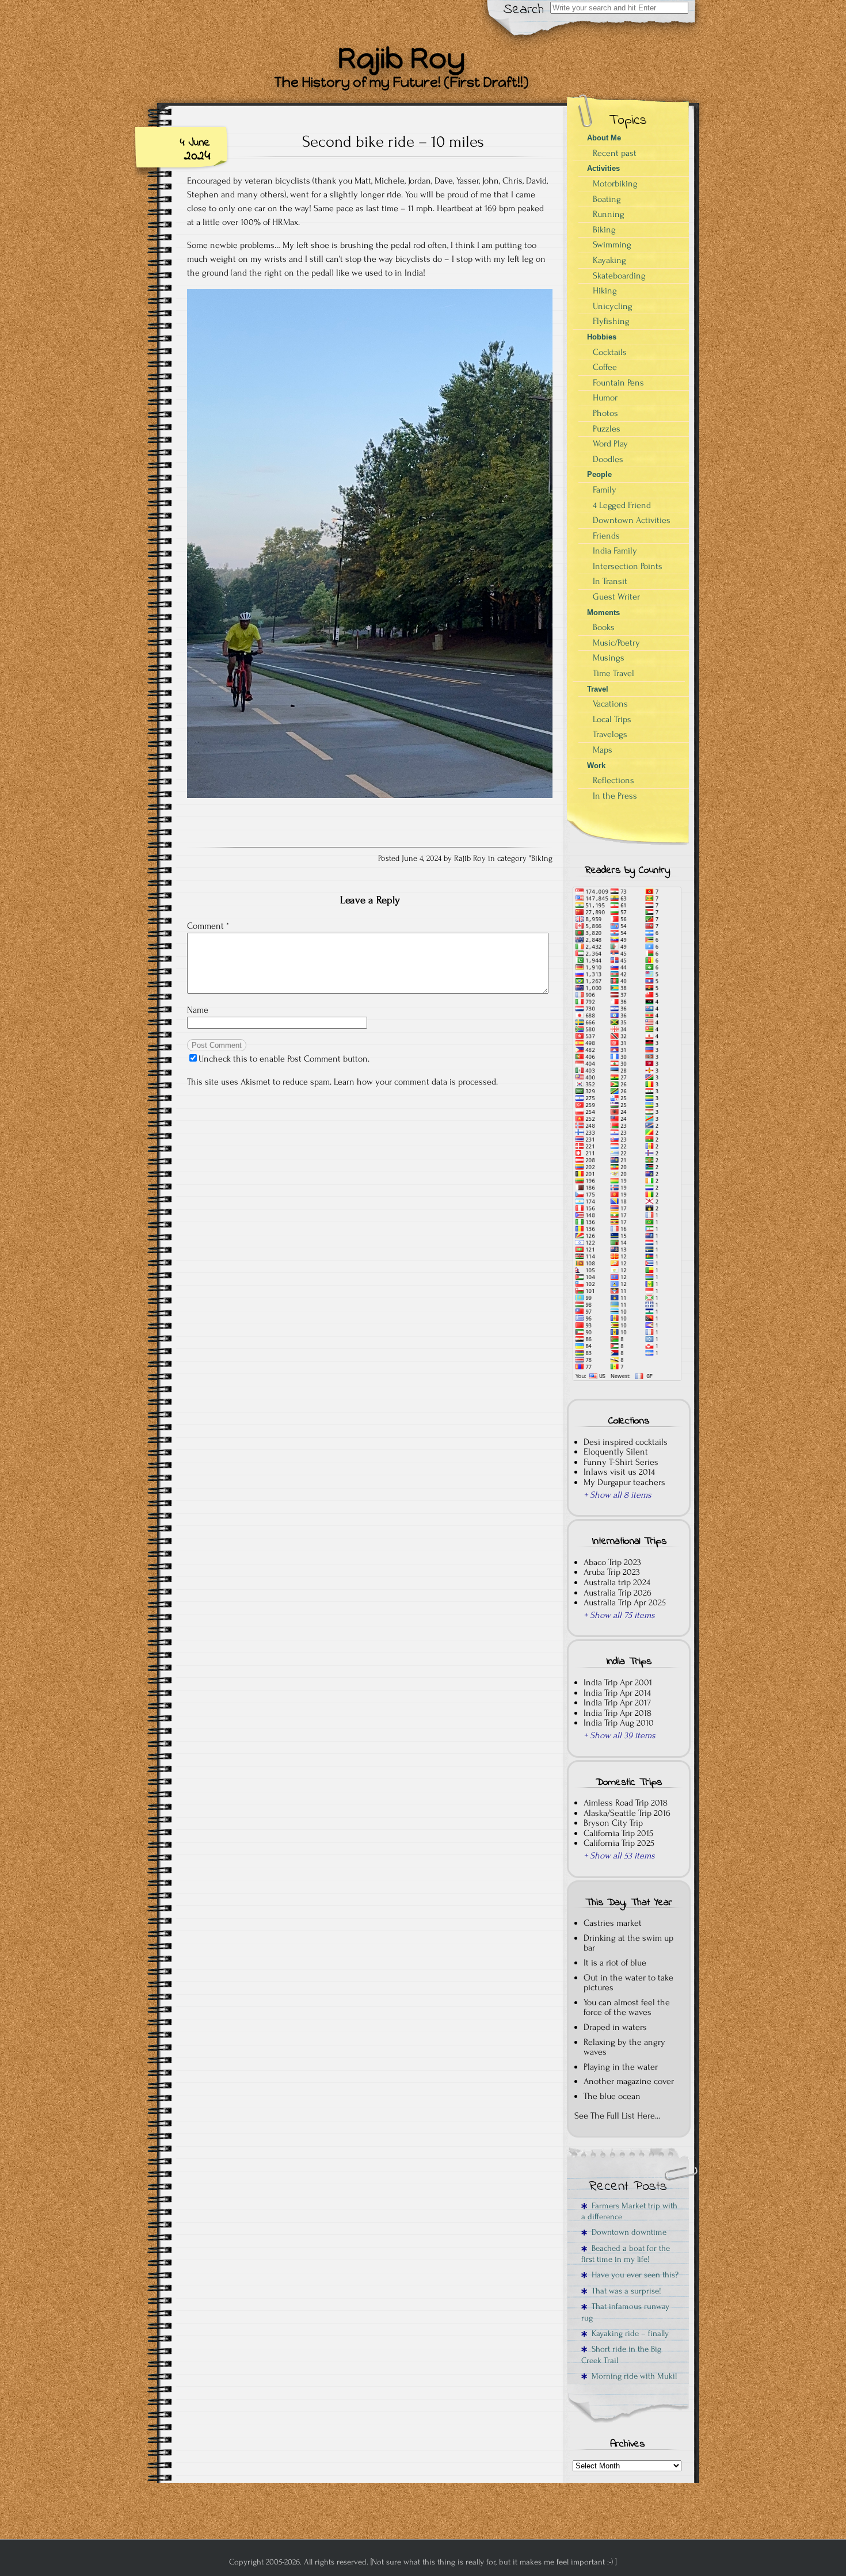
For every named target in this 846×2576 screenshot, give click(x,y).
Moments (603, 612)
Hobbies (602, 337)
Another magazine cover (629, 2081)
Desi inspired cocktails (626, 1442)
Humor (605, 398)
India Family (615, 551)
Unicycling (613, 306)
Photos (605, 413)
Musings (609, 658)
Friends (606, 536)
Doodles (608, 459)
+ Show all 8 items (618, 1495)
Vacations (610, 704)
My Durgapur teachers (624, 1482)
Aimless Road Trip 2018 (626, 1803)
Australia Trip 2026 (618, 1593)
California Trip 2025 (619, 1843)
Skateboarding (619, 276)
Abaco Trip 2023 (612, 1562)
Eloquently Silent (616, 1452)
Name (198, 1010)
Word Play (610, 444)
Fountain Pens (618, 383)
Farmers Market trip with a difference (629, 2211)
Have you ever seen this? (633, 2275)
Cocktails (610, 352)
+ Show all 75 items (619, 1615)
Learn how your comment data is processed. (416, 1082)
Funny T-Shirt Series (621, 1462)
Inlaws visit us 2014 (619, 1472)
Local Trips (612, 719)
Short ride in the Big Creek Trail (621, 2354)
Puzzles (607, 429)
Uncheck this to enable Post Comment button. (284, 1059)
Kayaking (609, 260)
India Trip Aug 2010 (619, 1723)
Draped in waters (615, 2027)
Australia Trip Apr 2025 (625, 1602)
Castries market (613, 1923)
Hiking (605, 291)
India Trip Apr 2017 (617, 1703)
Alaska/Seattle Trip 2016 (627, 1813)
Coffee (605, 367)
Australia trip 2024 (617, 1582)
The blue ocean (612, 2096)
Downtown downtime (627, 2232)
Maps (603, 750)
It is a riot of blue (615, 1963)
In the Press (615, 796)
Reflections (613, 780)
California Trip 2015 (618, 1833)
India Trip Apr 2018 (618, 1713)
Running (609, 214)
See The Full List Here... (617, 2116)
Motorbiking (615, 184)
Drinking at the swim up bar (628, 1943)
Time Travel (613, 673)
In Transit (610, 581)
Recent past (615, 153)
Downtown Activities (632, 520)
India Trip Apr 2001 (618, 1682)
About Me (604, 138)
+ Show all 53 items (619, 1856)
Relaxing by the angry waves (624, 2047)
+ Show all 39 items (620, 1735)
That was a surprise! (624, 2291)
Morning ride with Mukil (632, 2376)
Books (604, 627)
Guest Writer (616, 597)
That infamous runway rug (625, 2312)
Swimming (612, 245)
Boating (607, 199)
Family (605, 490)
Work (596, 766)
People (599, 474)
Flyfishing (611, 321)
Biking (542, 858)
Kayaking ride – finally (628, 2333)
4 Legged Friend (622, 505)
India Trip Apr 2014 (617, 1693)
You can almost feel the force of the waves (627, 2008)
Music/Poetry (616, 643)
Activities (603, 168)
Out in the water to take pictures (628, 1983)
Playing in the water (621, 2067)
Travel (598, 689)
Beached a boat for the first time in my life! (626, 2254)
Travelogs (610, 734)
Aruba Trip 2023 (612, 1572)
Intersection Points (628, 566)
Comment (208, 926)
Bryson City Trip (613, 1823)
